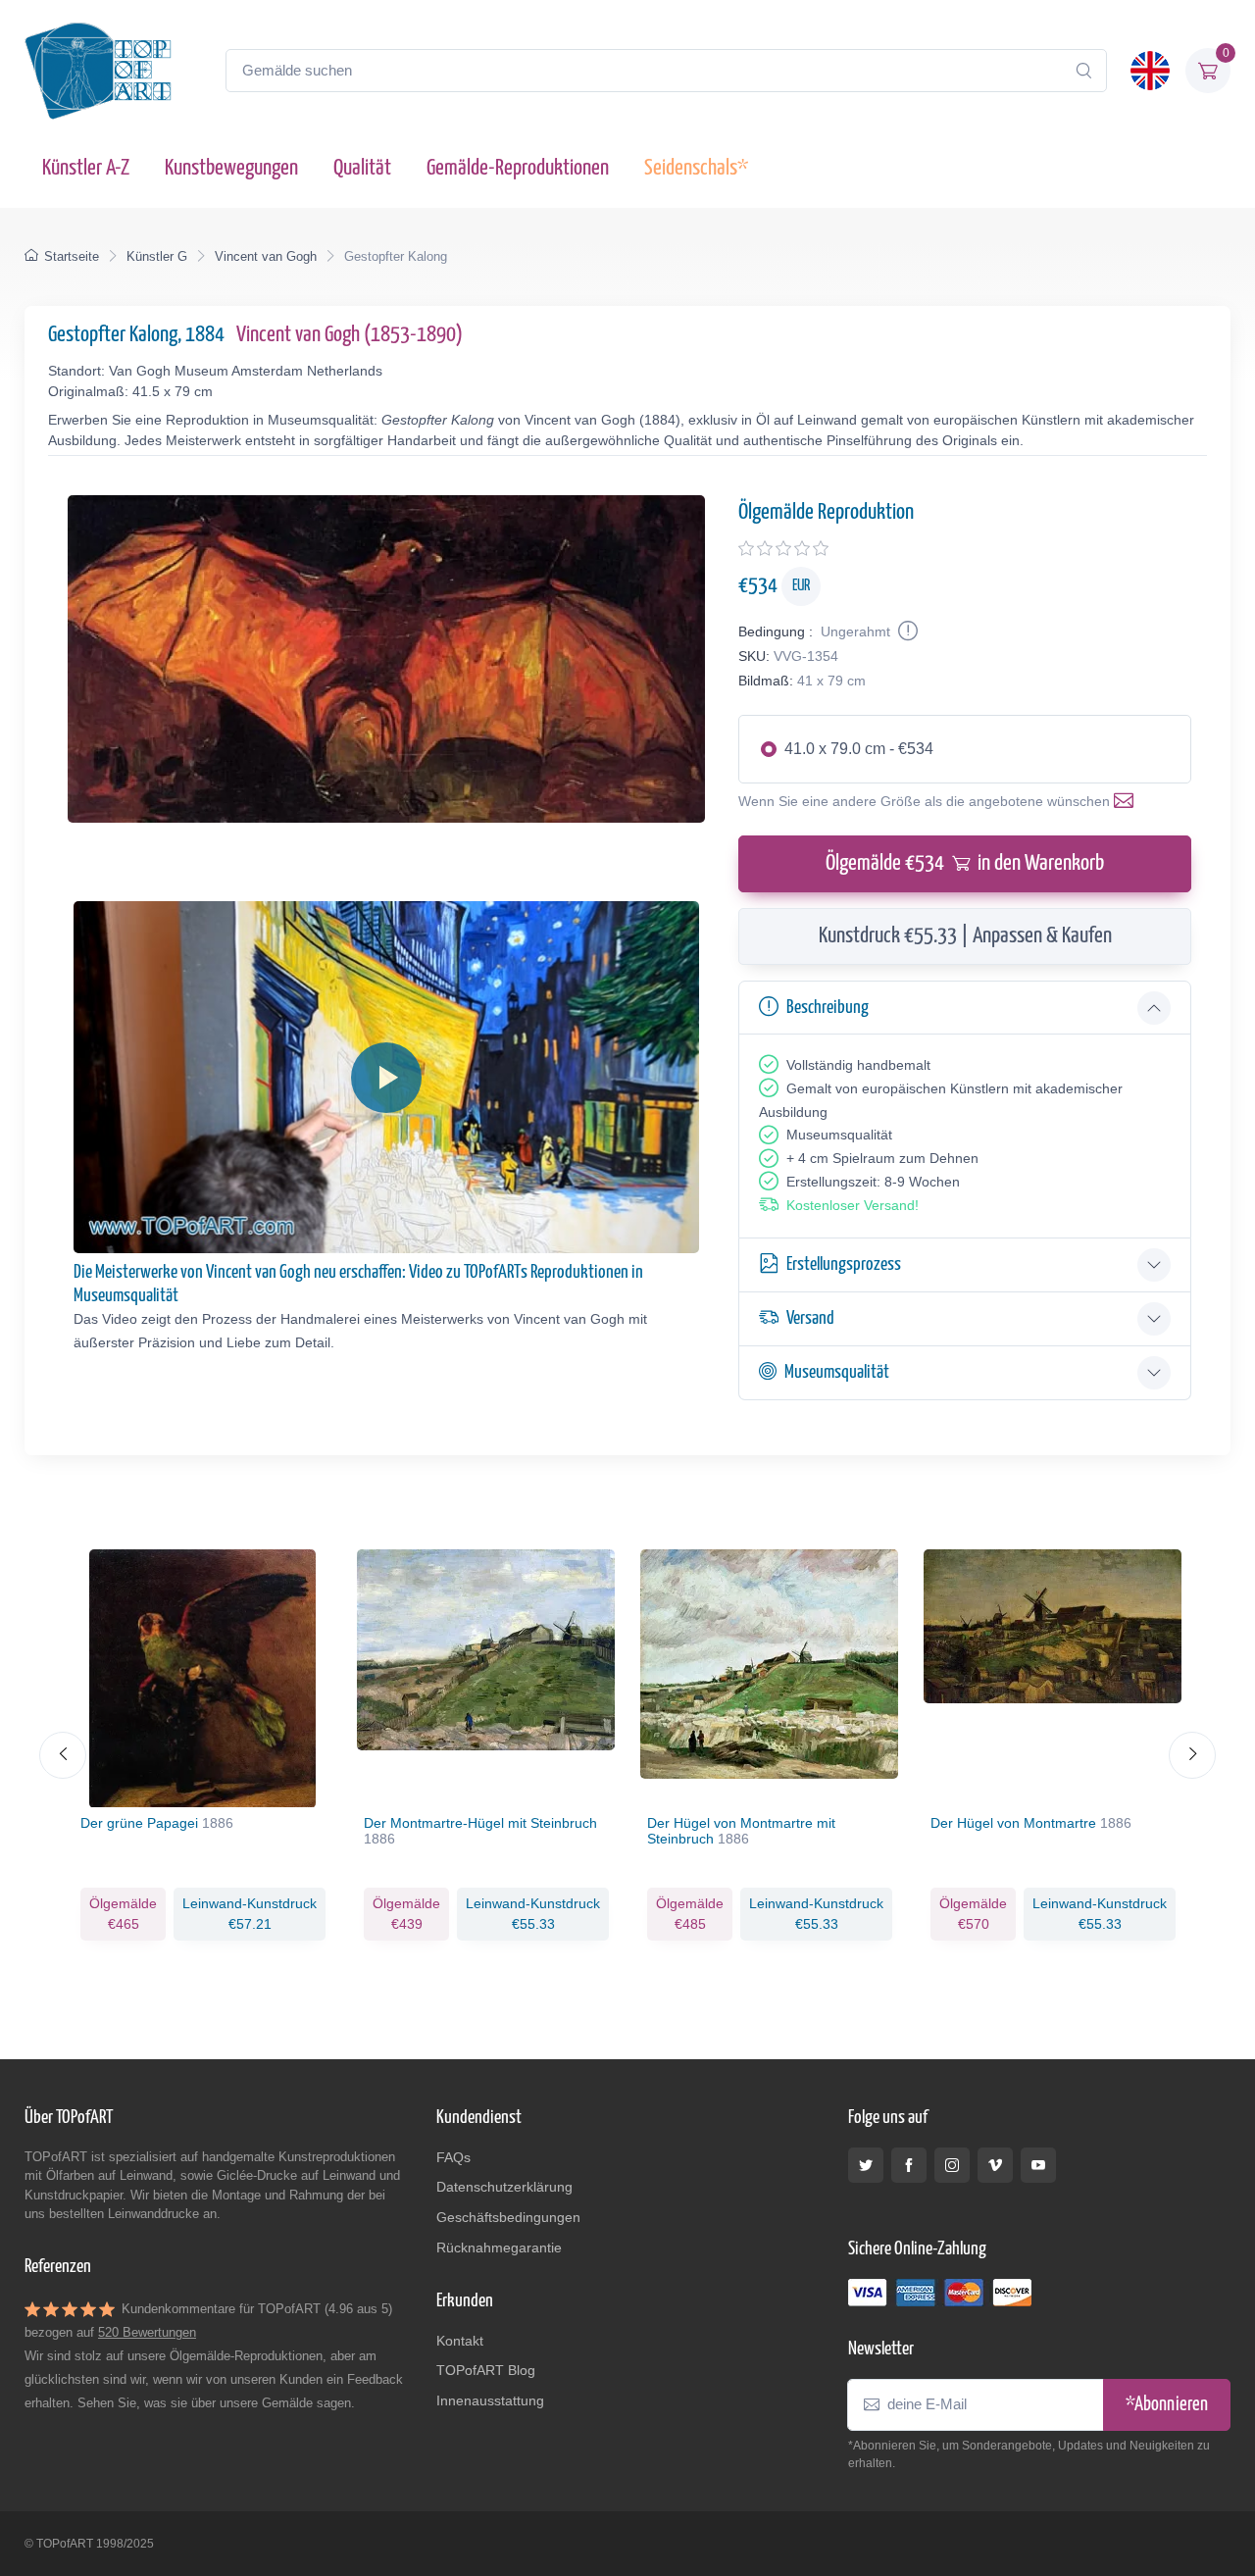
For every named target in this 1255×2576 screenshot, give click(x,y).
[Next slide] (1192, 1755)
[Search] (1083, 71)
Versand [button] (810, 1318)
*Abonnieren (1167, 2405)
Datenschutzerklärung (504, 2187)
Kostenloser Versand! (853, 1205)
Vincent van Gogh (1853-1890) (350, 335)
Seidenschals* (696, 168)
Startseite (72, 256)
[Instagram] (952, 2165)
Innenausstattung (490, 2400)
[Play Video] (386, 1078)
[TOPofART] (98, 71)
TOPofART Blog (486, 2370)
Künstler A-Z (86, 168)
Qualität (362, 168)
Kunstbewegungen (231, 168)
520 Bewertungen (147, 2332)
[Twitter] (866, 2165)
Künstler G (157, 256)
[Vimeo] (995, 2165)
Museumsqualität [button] (837, 1372)
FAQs (453, 2157)
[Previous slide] (63, 1755)
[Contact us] (1128, 801)
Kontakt (460, 2341)
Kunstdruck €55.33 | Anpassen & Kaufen (965, 936)
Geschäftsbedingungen (508, 2217)
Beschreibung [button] (828, 1008)
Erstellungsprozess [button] (844, 1264)
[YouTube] (1038, 2165)
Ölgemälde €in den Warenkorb (965, 863)
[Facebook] (909, 2165)
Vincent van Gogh (266, 256)
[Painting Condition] (906, 631)
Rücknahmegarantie (499, 2248)
